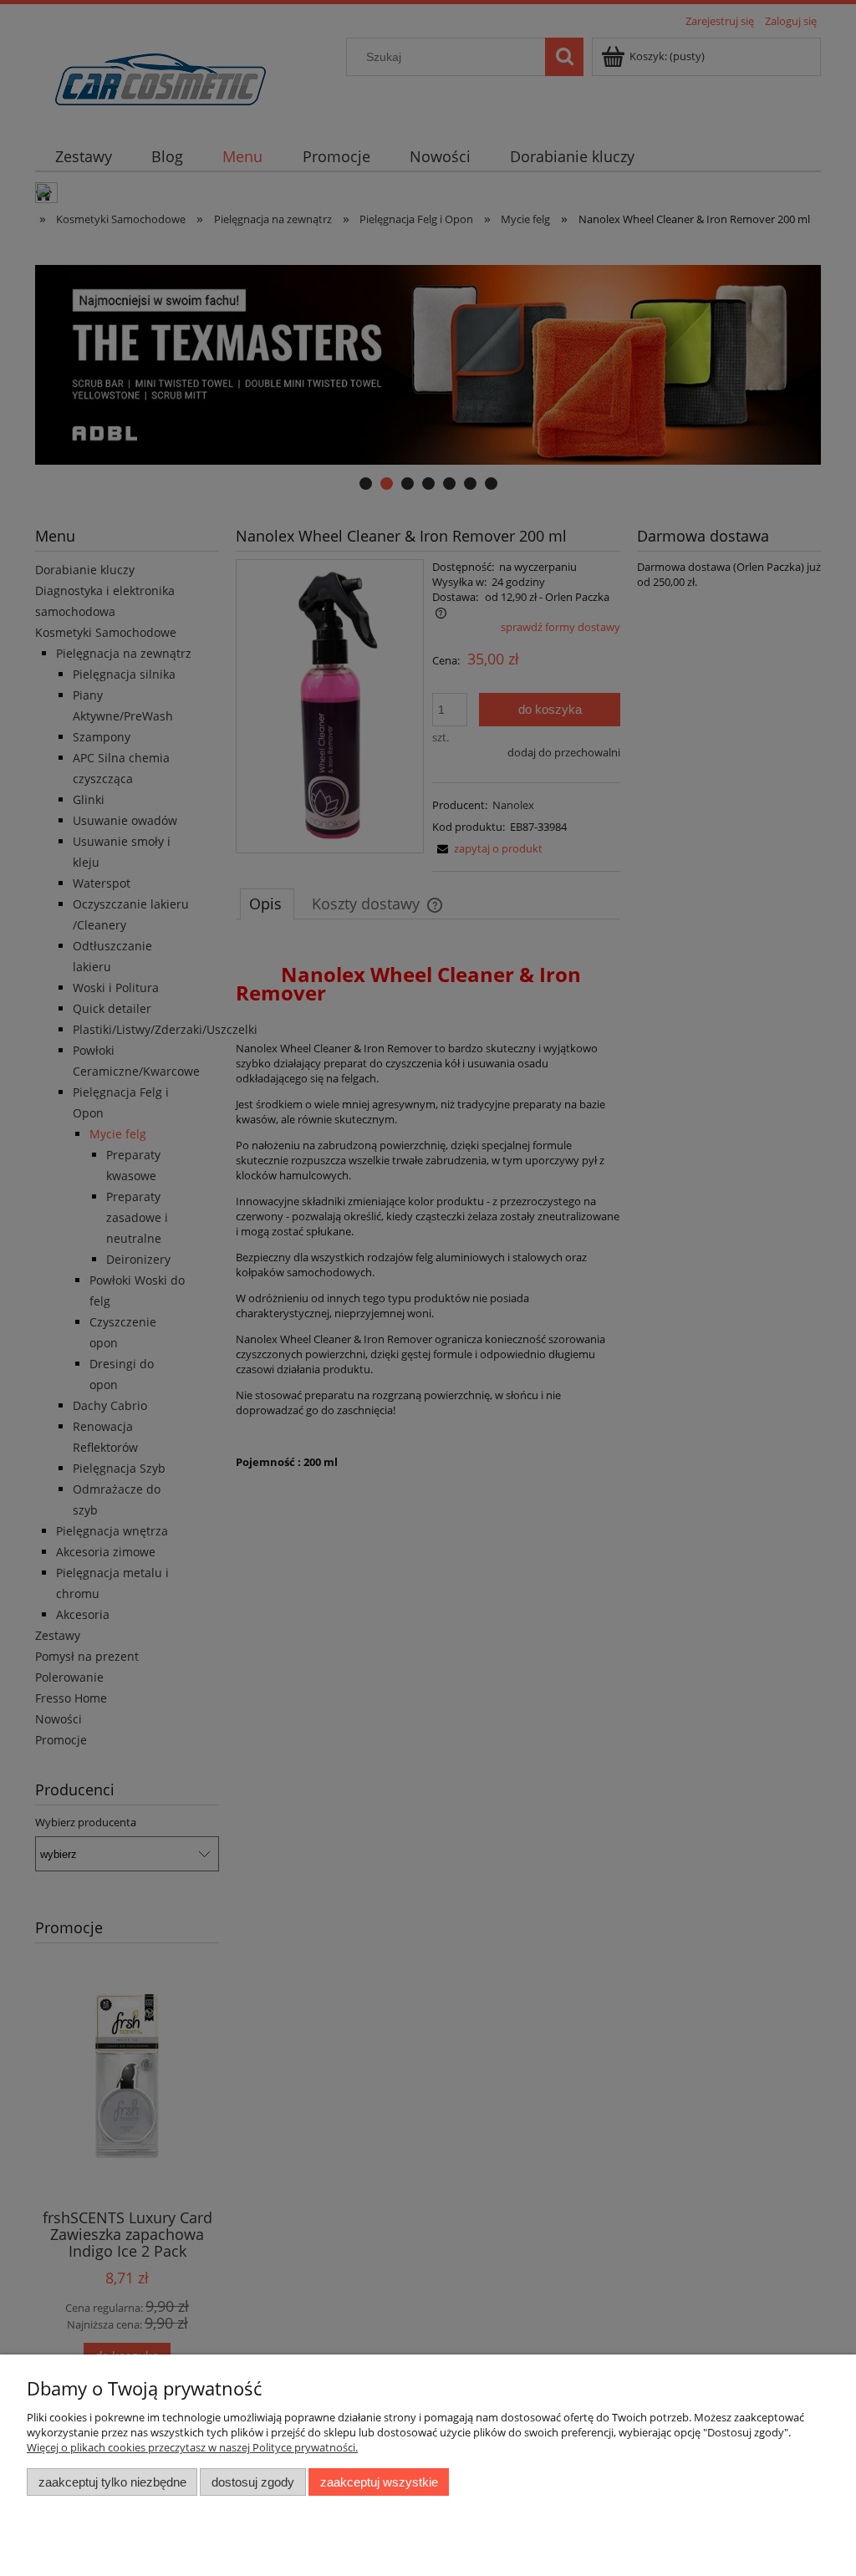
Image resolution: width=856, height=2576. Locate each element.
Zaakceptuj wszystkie (379, 2482)
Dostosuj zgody (253, 2482)
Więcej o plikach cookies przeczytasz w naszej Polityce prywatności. (192, 2447)
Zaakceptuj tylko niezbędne (112, 2482)
